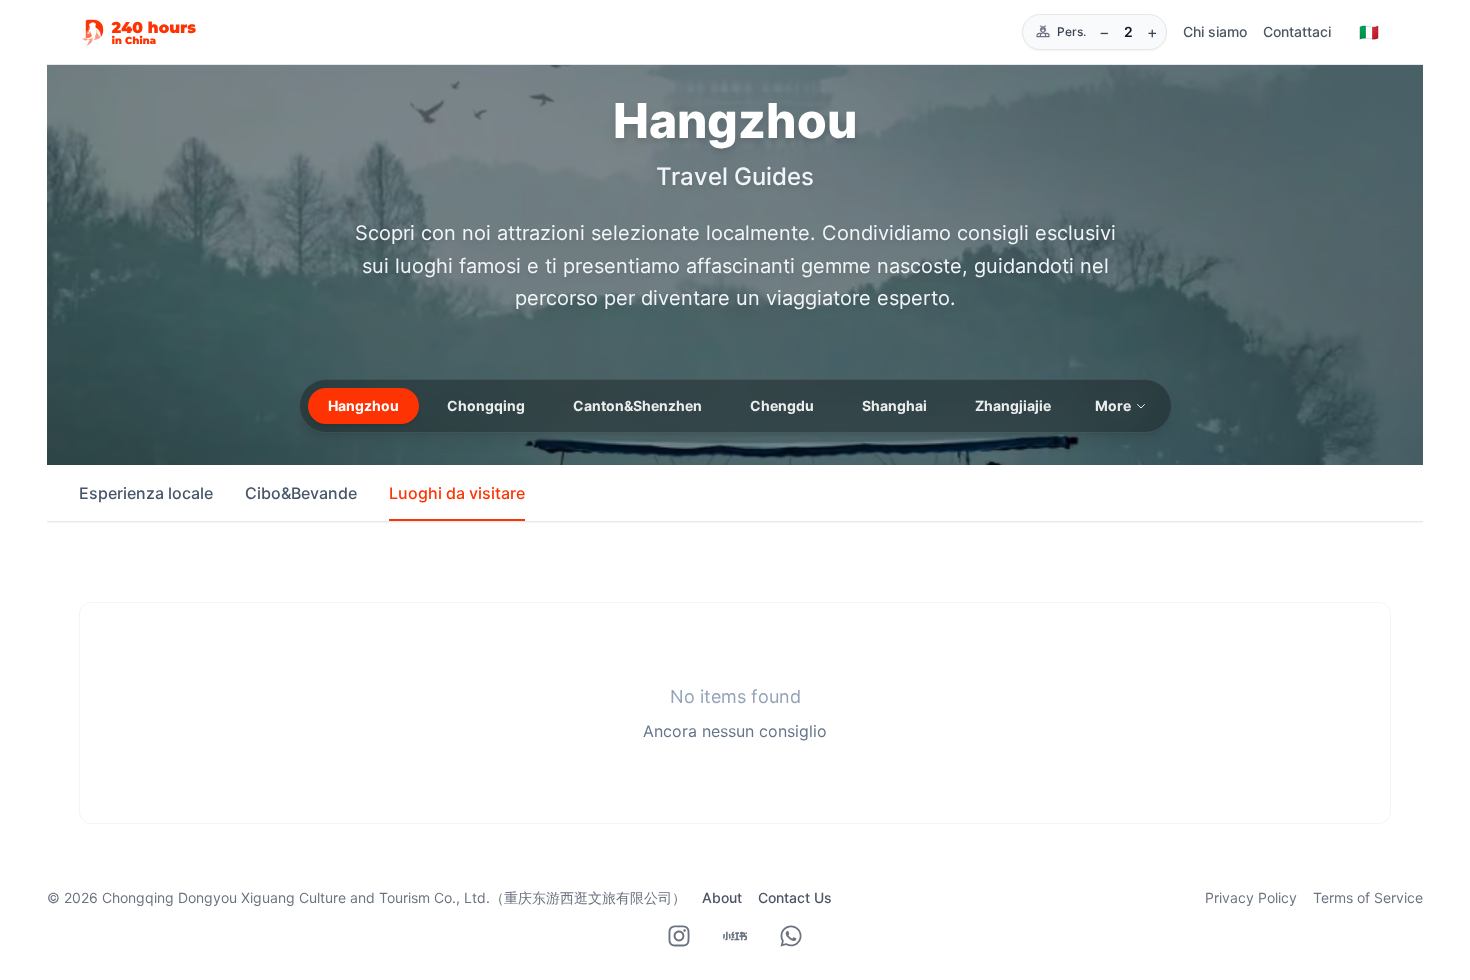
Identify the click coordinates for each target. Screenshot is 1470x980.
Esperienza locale (146, 493)
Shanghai (894, 405)
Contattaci (1297, 31)
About (722, 897)
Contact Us (795, 897)
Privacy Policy (1251, 897)
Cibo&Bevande (301, 493)
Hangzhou (363, 405)
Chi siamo (1215, 31)
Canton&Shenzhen (637, 405)
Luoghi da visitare (457, 493)
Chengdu (782, 405)
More (1113, 405)
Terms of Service (1368, 897)
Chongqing (486, 405)
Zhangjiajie (1013, 405)
